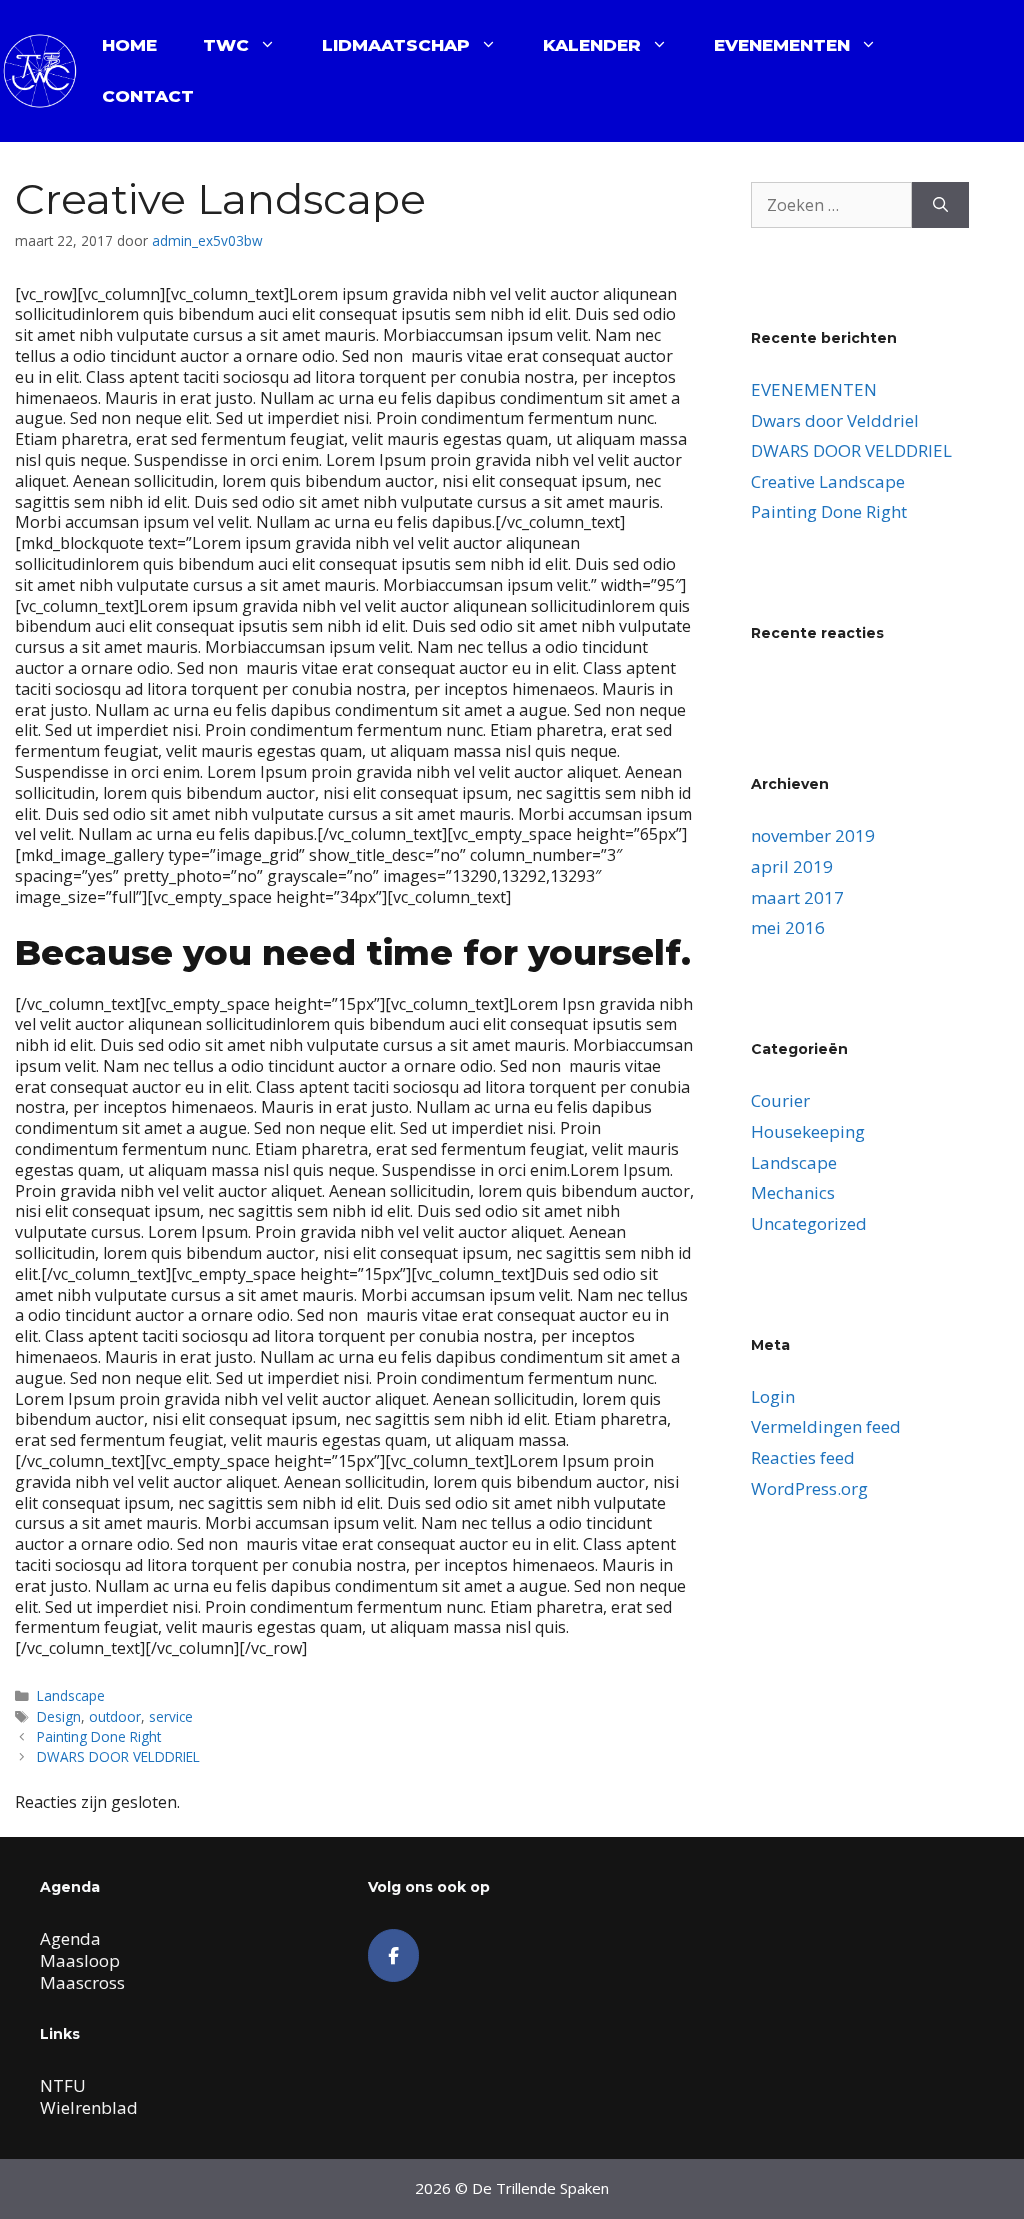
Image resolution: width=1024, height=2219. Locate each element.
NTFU (63, 2085)
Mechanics (793, 1192)
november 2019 (813, 835)
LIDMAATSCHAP (396, 45)
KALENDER (592, 45)
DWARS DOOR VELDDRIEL (118, 1756)
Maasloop (80, 1960)
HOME (129, 45)
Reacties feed (803, 1457)
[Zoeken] (940, 205)
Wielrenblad (89, 2107)
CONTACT (148, 96)
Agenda (70, 1938)
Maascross (82, 1982)
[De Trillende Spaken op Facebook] (393, 1955)
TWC (226, 45)
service (171, 1716)
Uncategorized (809, 1223)
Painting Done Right (99, 1736)
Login (773, 1396)
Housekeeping (808, 1131)
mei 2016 (788, 927)
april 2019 (792, 866)
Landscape (71, 1695)
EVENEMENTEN (782, 45)
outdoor (115, 1716)
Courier (780, 1100)
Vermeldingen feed (826, 1426)
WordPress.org (809, 1488)
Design (59, 1716)
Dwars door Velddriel (835, 420)
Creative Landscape (828, 481)
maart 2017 (797, 897)
